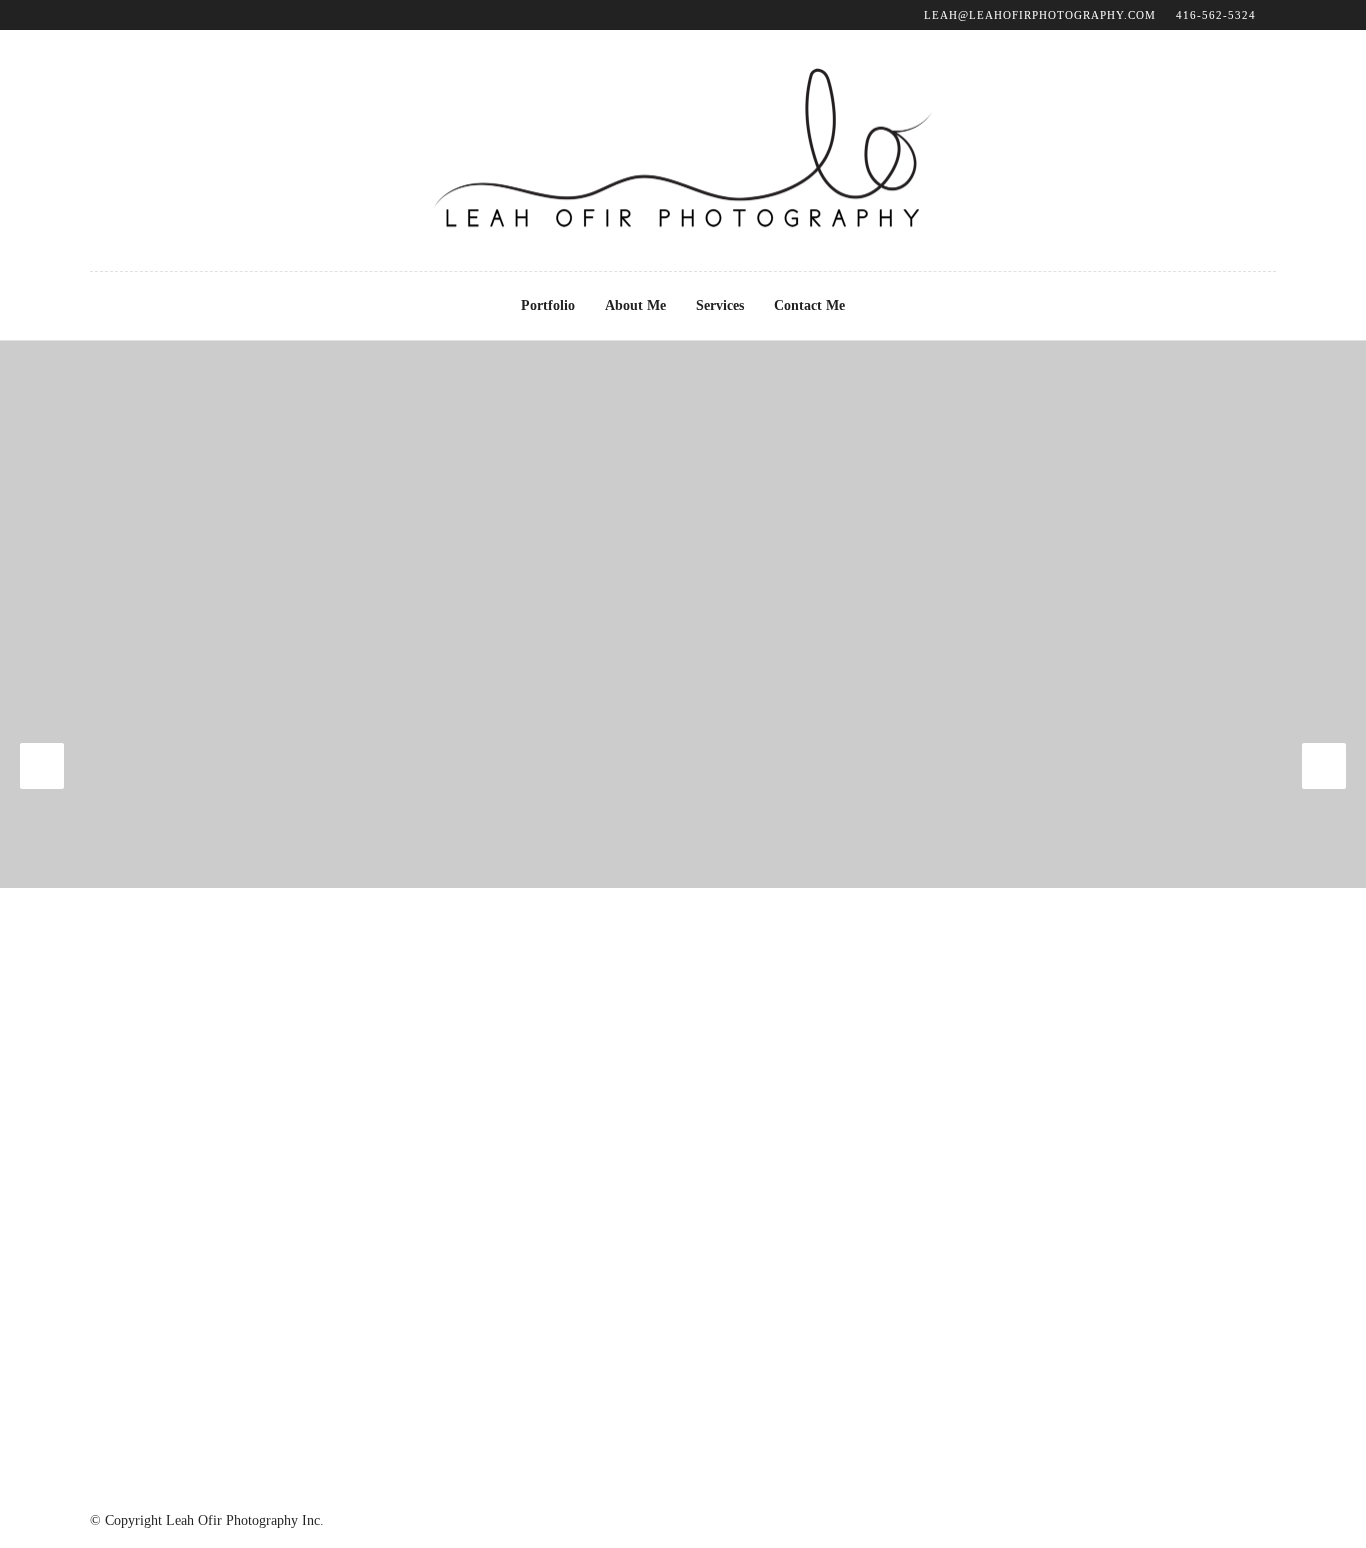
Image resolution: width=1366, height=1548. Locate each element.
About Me (635, 305)
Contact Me (809, 305)
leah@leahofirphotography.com (1040, 15)
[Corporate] (42, 766)
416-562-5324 (1216, 15)
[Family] (1324, 766)
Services (720, 305)
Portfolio (548, 305)
